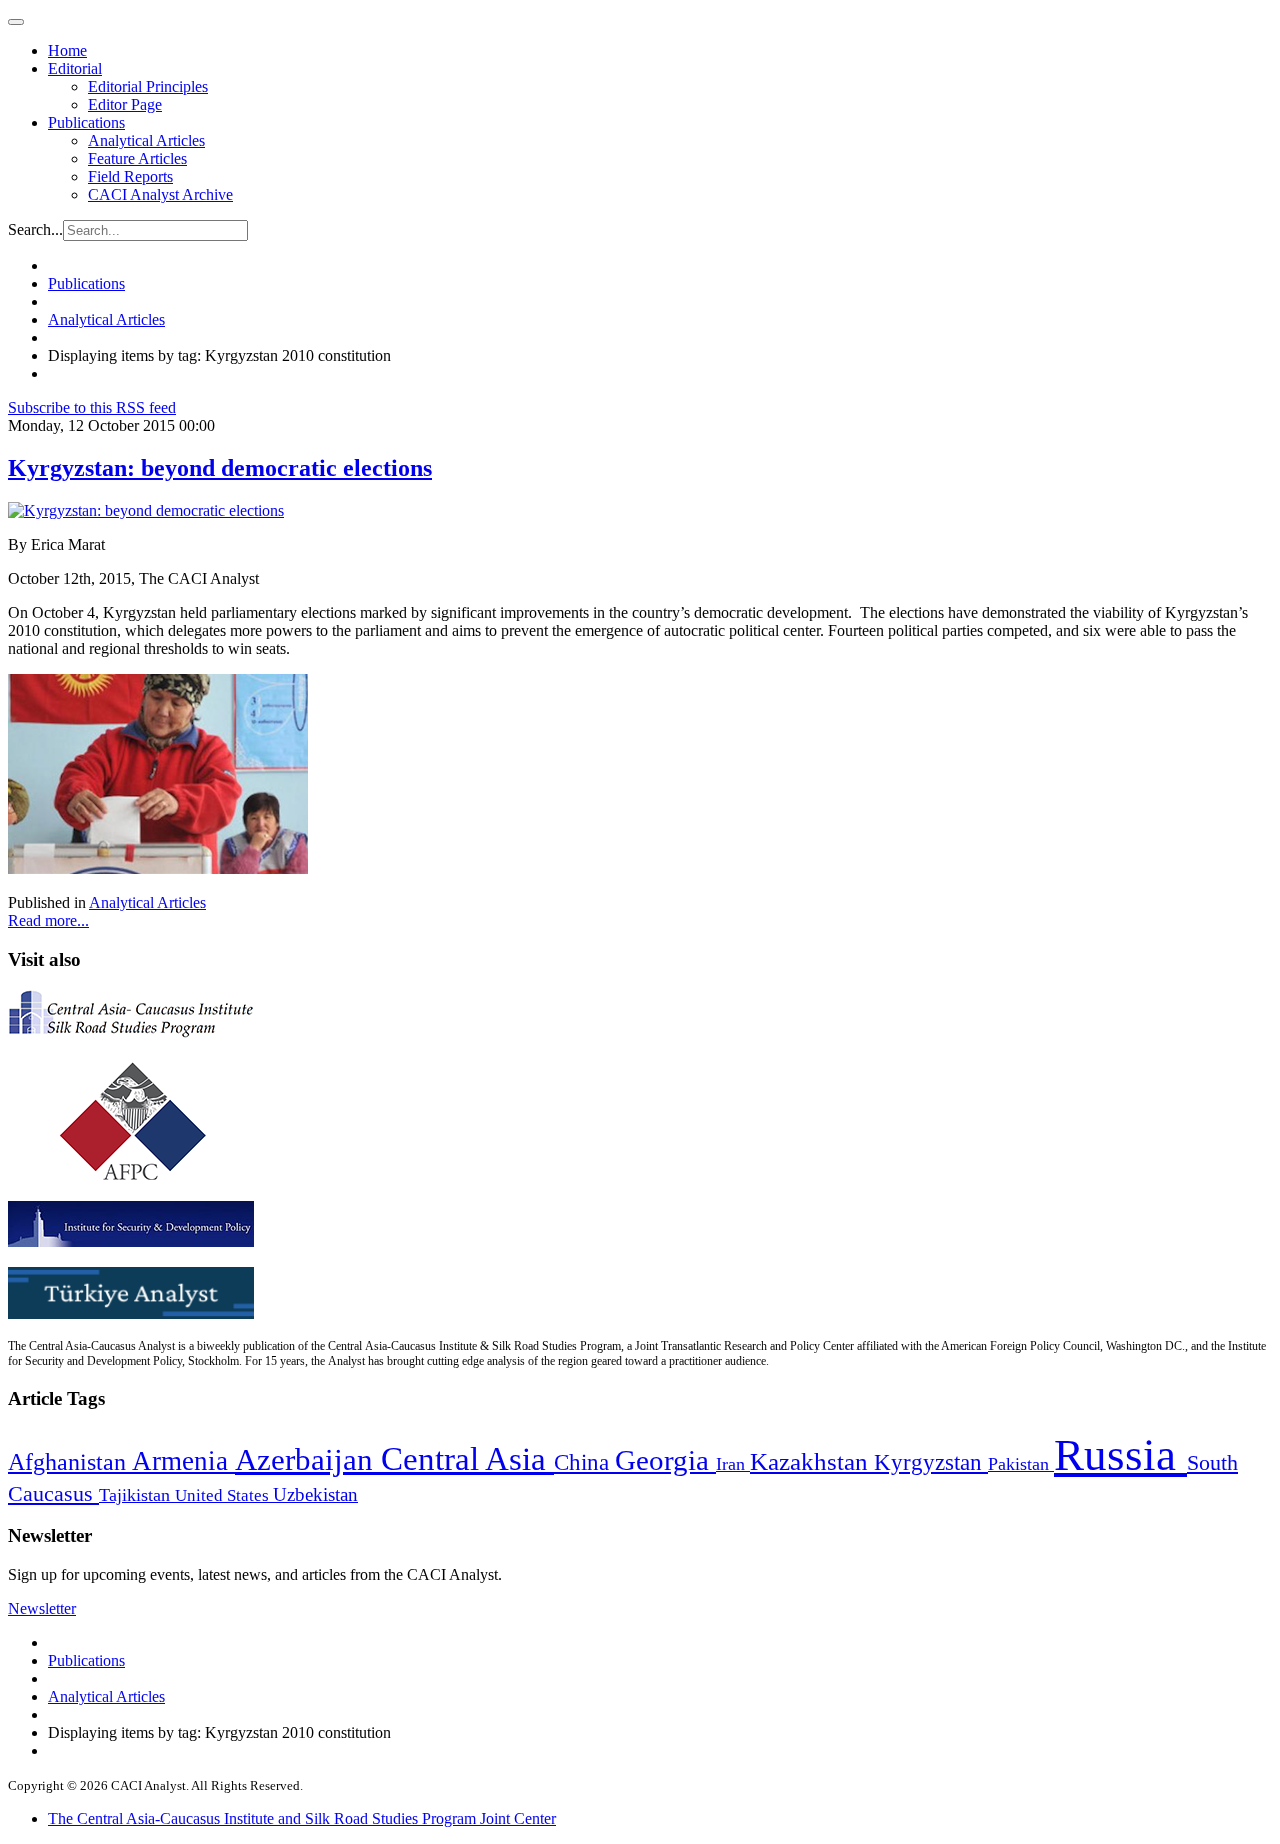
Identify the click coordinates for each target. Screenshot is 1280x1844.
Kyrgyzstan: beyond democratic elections (220, 468)
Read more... (48, 920)
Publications (86, 122)
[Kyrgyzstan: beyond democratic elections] (146, 510)
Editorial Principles (148, 86)
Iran (733, 1464)
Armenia (183, 1461)
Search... (35, 229)
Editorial (75, 68)
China (584, 1462)
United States (224, 1495)
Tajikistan (137, 1495)
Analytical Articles (146, 140)
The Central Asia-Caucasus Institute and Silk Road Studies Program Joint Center (302, 1818)
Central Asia (467, 1458)
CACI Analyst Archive (160, 194)
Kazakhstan (812, 1461)
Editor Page (125, 104)
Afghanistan (70, 1462)
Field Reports (130, 176)
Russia (1120, 1455)
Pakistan (1021, 1464)
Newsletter (42, 1608)
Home (67, 50)
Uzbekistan (315, 1494)
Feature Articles (137, 158)
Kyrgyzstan (931, 1462)
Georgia (665, 1460)
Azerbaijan (308, 1460)
